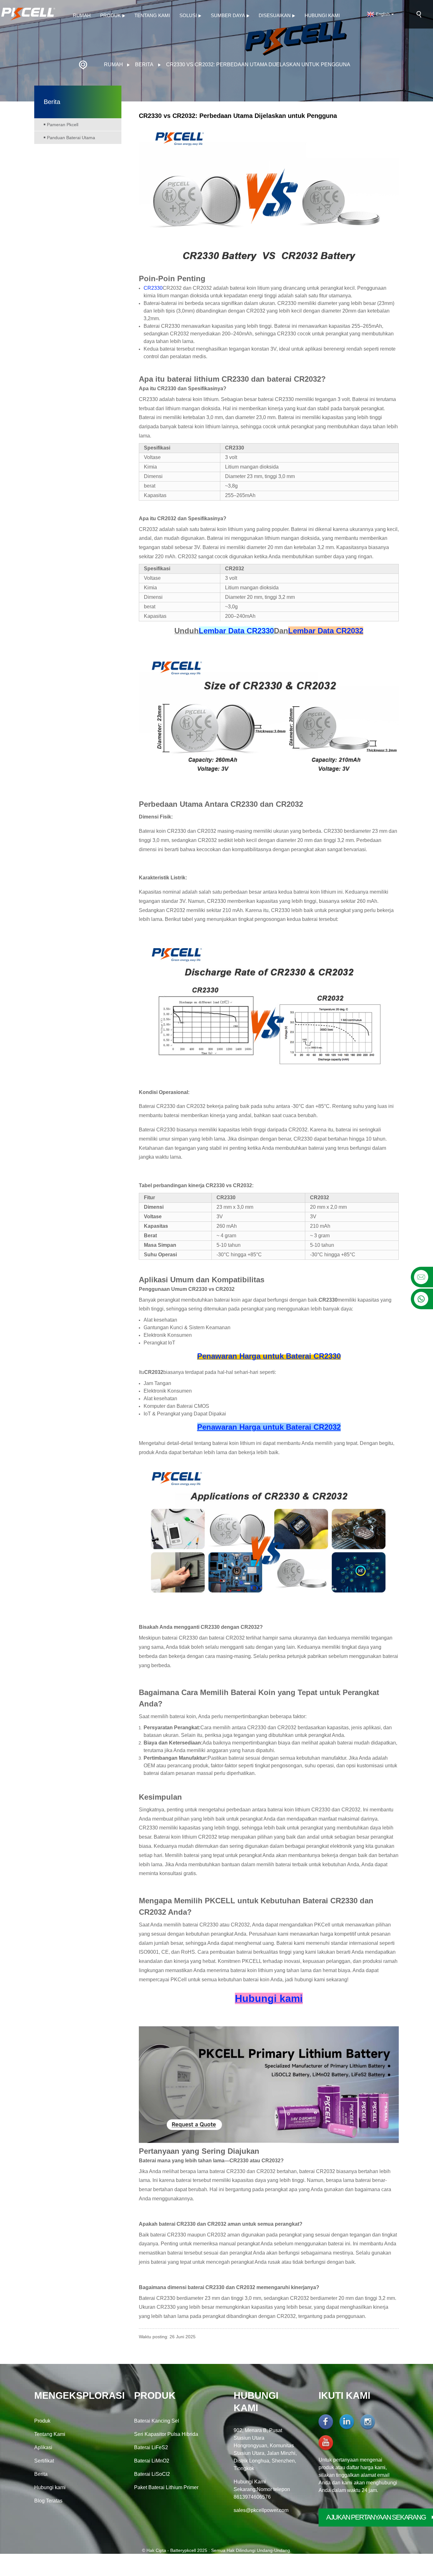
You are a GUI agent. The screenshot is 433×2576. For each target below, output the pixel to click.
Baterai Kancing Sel (157, 2421)
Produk (110, 15)
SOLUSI (188, 15)
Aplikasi (43, 2447)
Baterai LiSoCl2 (152, 2474)
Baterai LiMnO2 (152, 2461)
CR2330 (153, 288)
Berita (144, 65)
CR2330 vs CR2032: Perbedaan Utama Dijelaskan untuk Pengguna (258, 65)
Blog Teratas (48, 2501)
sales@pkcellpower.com (261, 2510)
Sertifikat (44, 2461)
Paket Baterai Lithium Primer (166, 2487)
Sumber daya (228, 15)
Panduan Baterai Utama (71, 138)
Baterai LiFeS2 (151, 2447)
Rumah (82, 15)
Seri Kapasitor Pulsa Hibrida (166, 2434)
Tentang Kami (152, 15)
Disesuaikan (275, 15)
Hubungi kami (322, 15)
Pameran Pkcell (63, 125)
